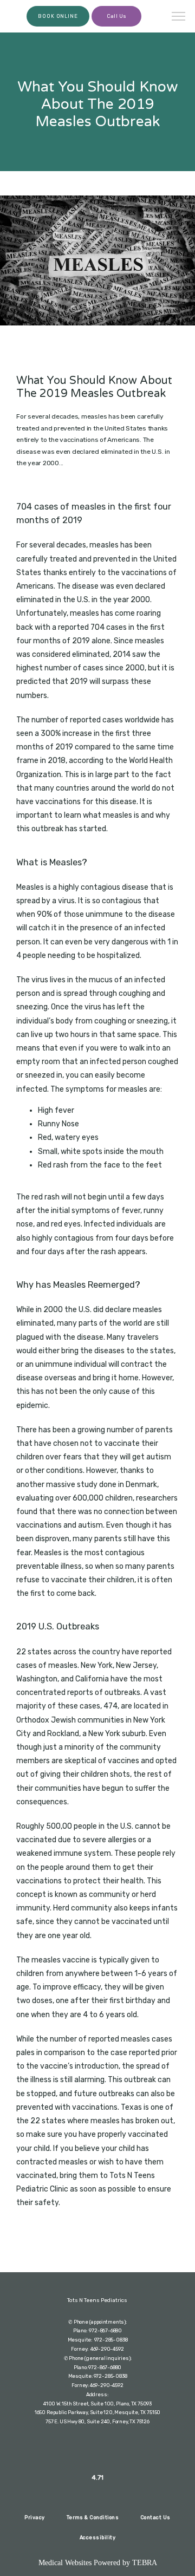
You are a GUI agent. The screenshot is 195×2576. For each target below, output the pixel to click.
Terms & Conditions (93, 2517)
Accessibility (97, 2537)
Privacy (34, 2517)
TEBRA (145, 2563)
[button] (179, 17)
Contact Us (155, 2517)
